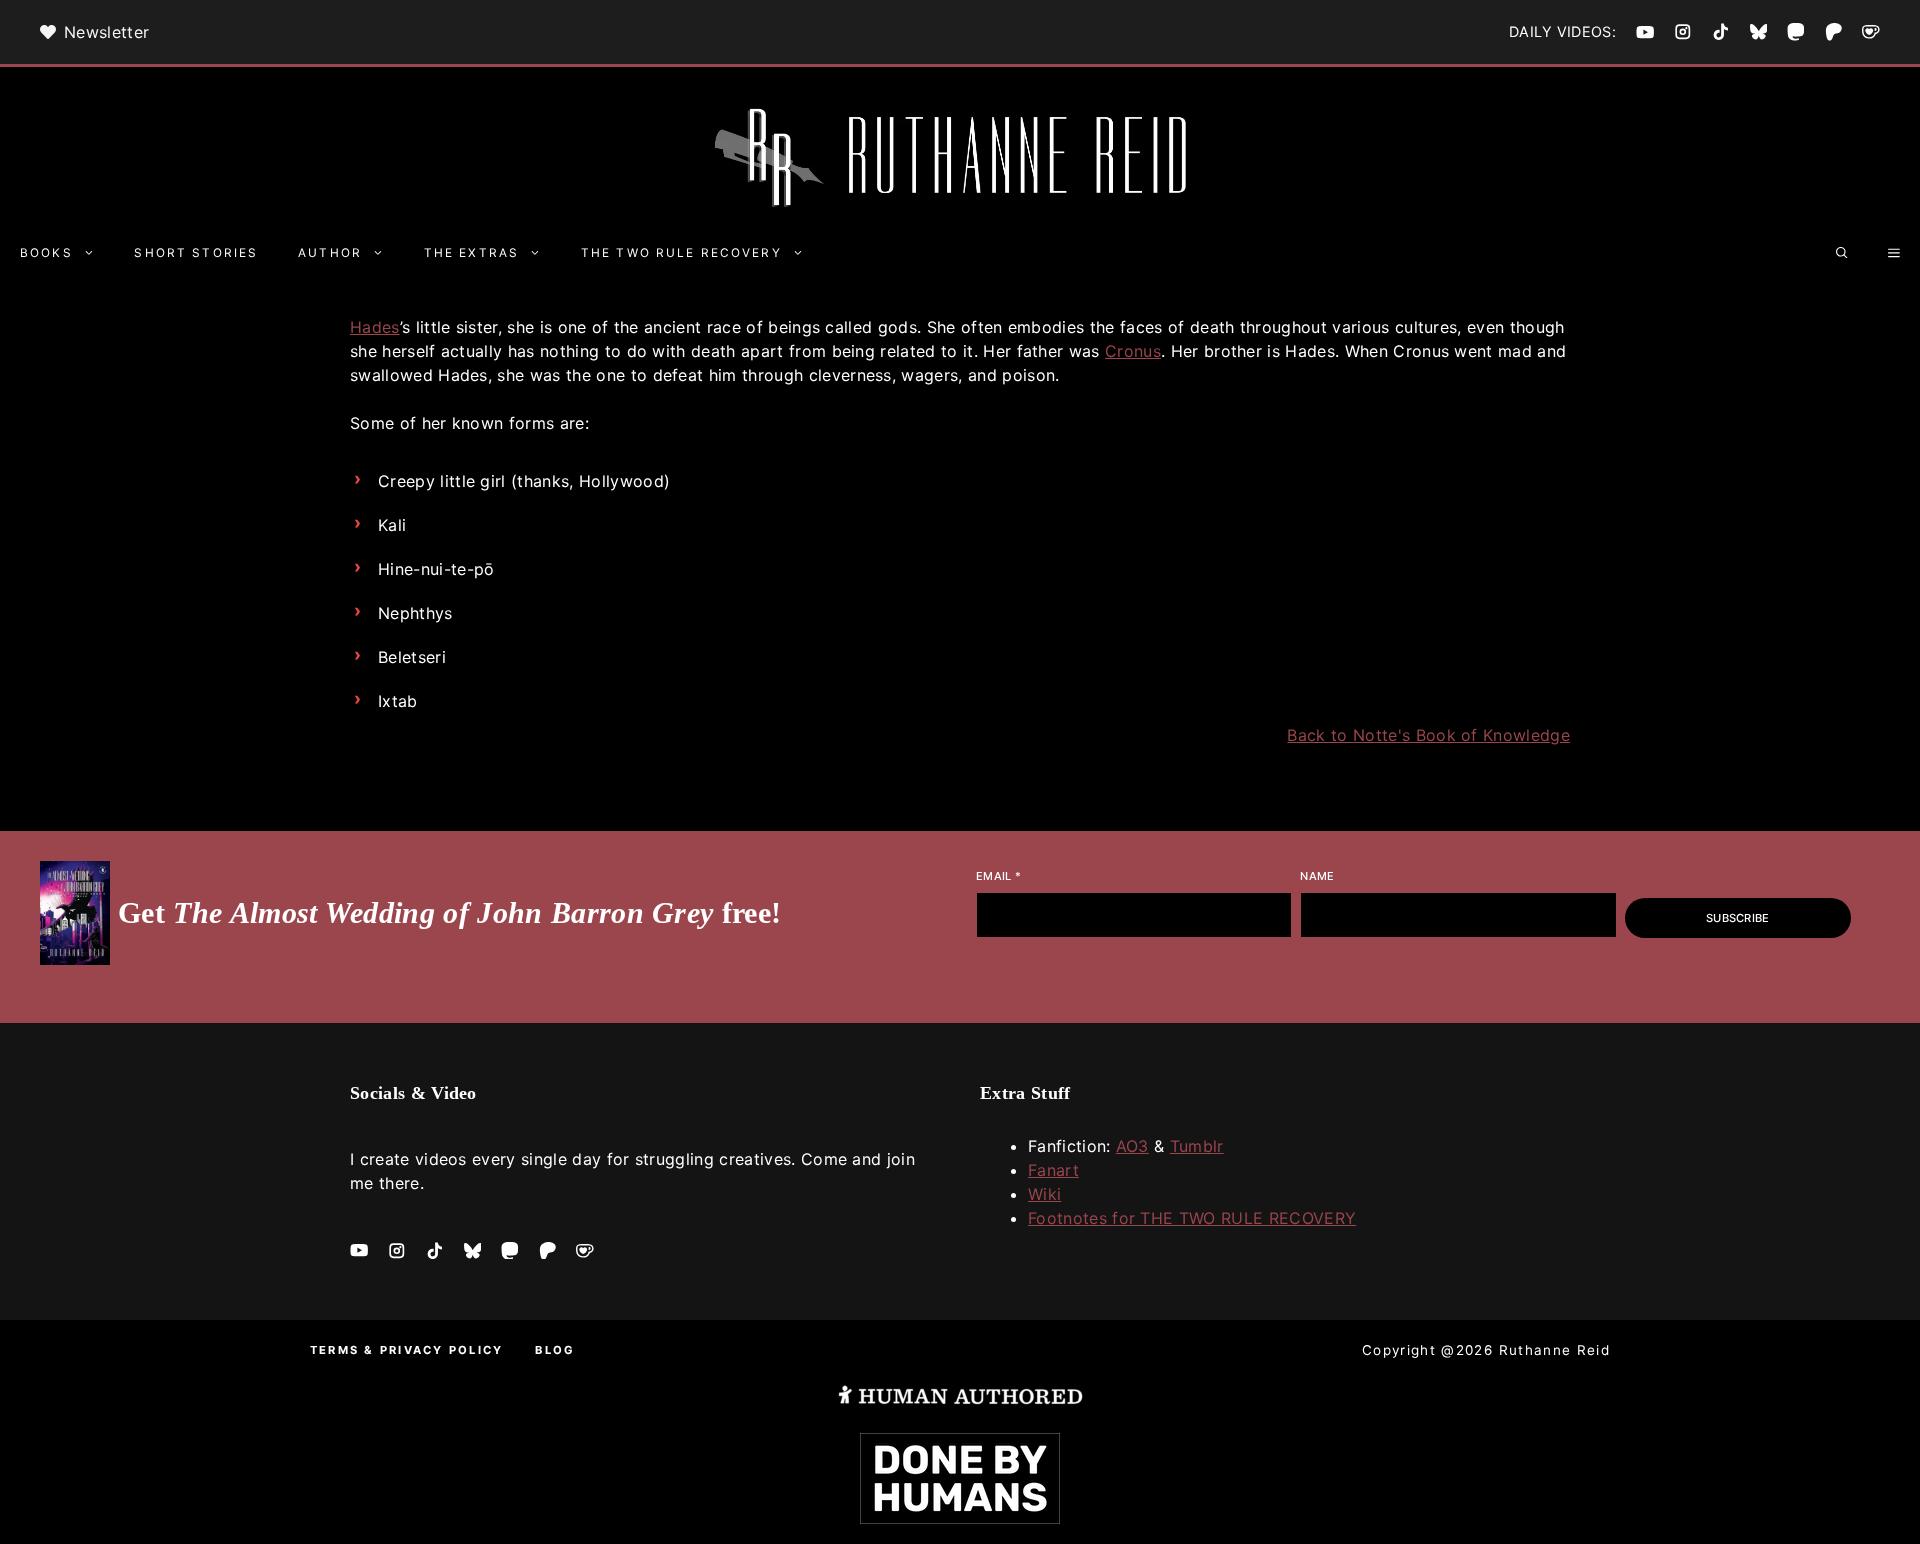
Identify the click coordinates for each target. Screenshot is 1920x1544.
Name (1317, 876)
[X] (1759, 32)
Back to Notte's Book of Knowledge (1428, 735)
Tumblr (1197, 1146)
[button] (1842, 253)
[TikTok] (1721, 32)
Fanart (1053, 1170)
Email (998, 876)
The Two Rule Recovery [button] (681, 253)
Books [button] (46, 253)
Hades (375, 327)
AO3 (1132, 1146)
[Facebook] (1645, 32)
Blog (555, 1350)
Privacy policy (441, 1350)
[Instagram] (1683, 32)
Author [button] (330, 253)
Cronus (1133, 351)
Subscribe (1737, 918)
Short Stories (196, 253)
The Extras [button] (471, 253)
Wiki (1044, 1194)
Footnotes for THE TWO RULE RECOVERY (1192, 1218)
